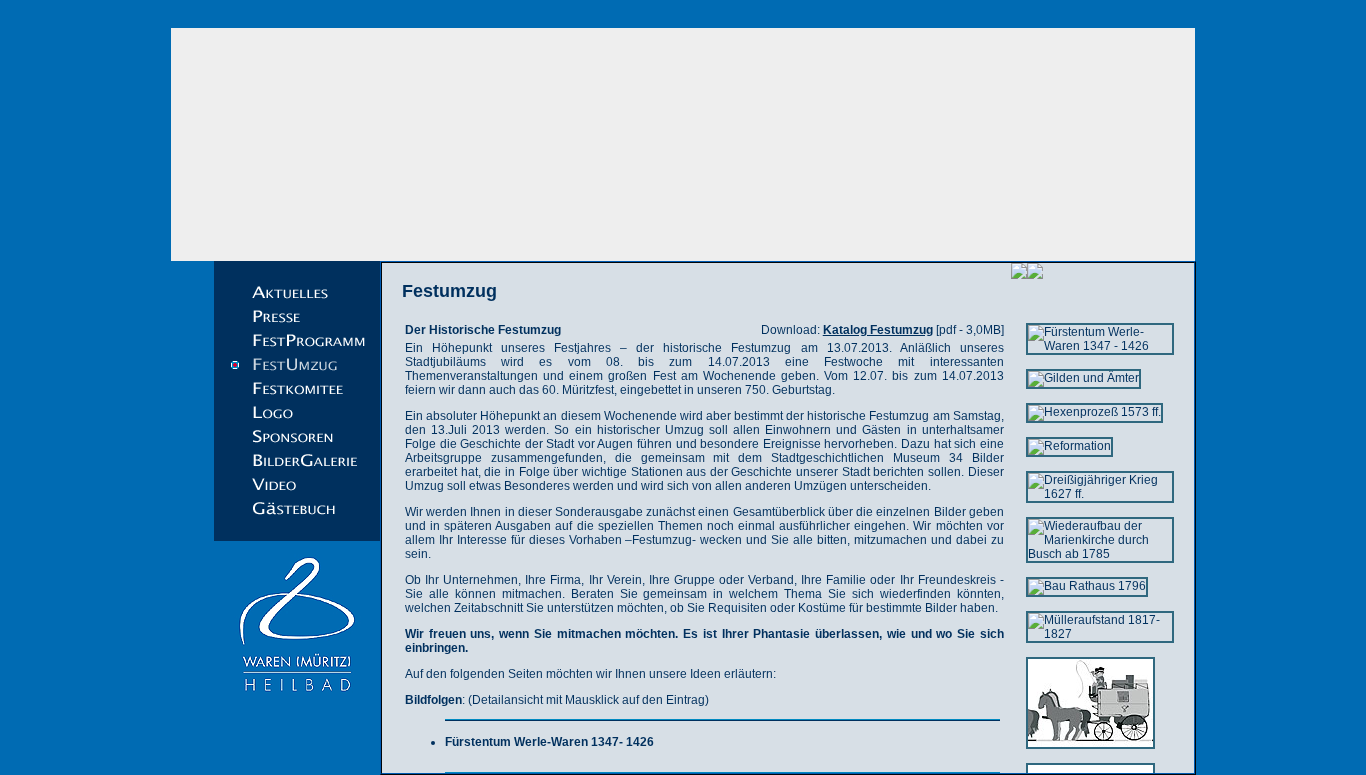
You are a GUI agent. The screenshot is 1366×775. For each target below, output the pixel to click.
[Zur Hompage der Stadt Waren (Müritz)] (297, 701)
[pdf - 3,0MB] (913, 330)
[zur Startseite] (683, 144)
